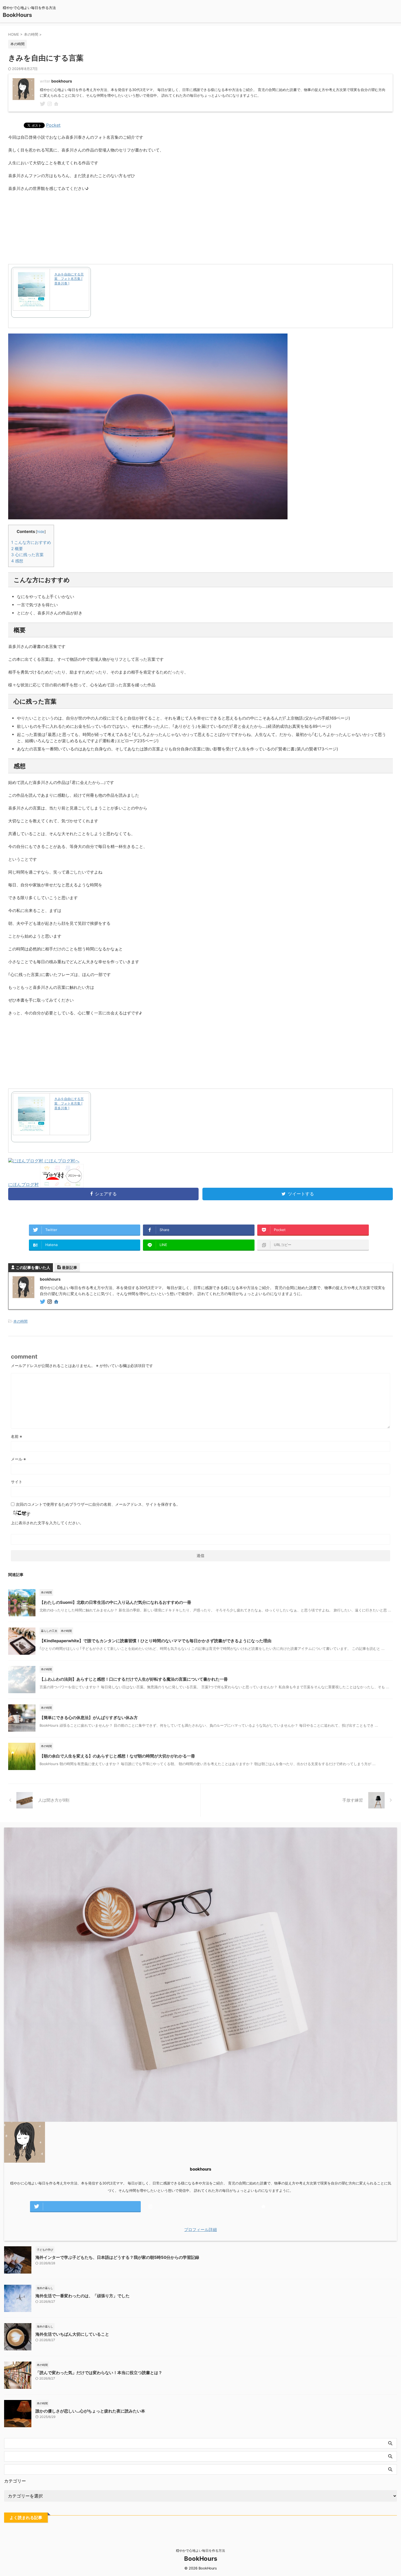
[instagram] (50, 104)
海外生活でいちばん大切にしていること (72, 2334)
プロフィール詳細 (200, 2230)
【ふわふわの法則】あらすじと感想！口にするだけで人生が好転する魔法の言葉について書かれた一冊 (134, 1679)
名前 (17, 1436)
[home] (57, 104)
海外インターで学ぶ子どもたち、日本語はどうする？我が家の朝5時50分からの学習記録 (117, 2257)
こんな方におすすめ (31, 542)
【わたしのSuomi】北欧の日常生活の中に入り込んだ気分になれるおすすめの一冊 (115, 1602)
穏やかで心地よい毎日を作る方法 (200, 2551)
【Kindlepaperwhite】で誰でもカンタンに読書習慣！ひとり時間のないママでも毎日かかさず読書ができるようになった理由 (155, 1641)
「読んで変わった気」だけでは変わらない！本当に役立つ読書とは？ (99, 2373)
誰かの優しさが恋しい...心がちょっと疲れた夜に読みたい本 (90, 2411)
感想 (17, 561)
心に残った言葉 (27, 555)
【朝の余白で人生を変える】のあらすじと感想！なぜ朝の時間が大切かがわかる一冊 (117, 1756)
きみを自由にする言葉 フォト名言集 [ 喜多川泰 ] (69, 279)
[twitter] (43, 104)
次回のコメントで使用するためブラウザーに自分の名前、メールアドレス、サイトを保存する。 (98, 1504)
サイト (17, 1482)
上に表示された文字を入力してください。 (47, 1523)
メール (18, 1459)
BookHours (17, 15)
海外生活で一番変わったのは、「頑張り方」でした (83, 2296)
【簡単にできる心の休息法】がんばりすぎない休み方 (89, 1718)
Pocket (53, 125)
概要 (17, 549)
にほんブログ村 (23, 1184)
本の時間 (20, 1321)
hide (41, 532)
